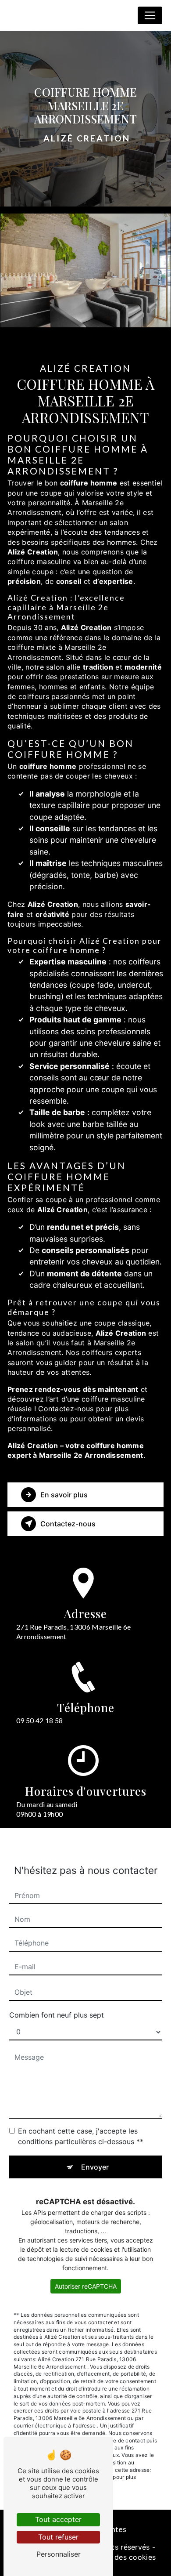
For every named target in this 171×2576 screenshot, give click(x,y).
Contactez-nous (68, 1524)
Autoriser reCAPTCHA (86, 2286)
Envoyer (95, 2167)
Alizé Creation (35, 15)
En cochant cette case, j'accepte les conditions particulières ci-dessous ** (81, 2136)
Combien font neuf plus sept (57, 2015)
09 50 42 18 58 (39, 1720)
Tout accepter (58, 2519)
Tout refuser (58, 2537)
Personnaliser (59, 2554)
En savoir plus (64, 1495)
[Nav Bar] (150, 15)
